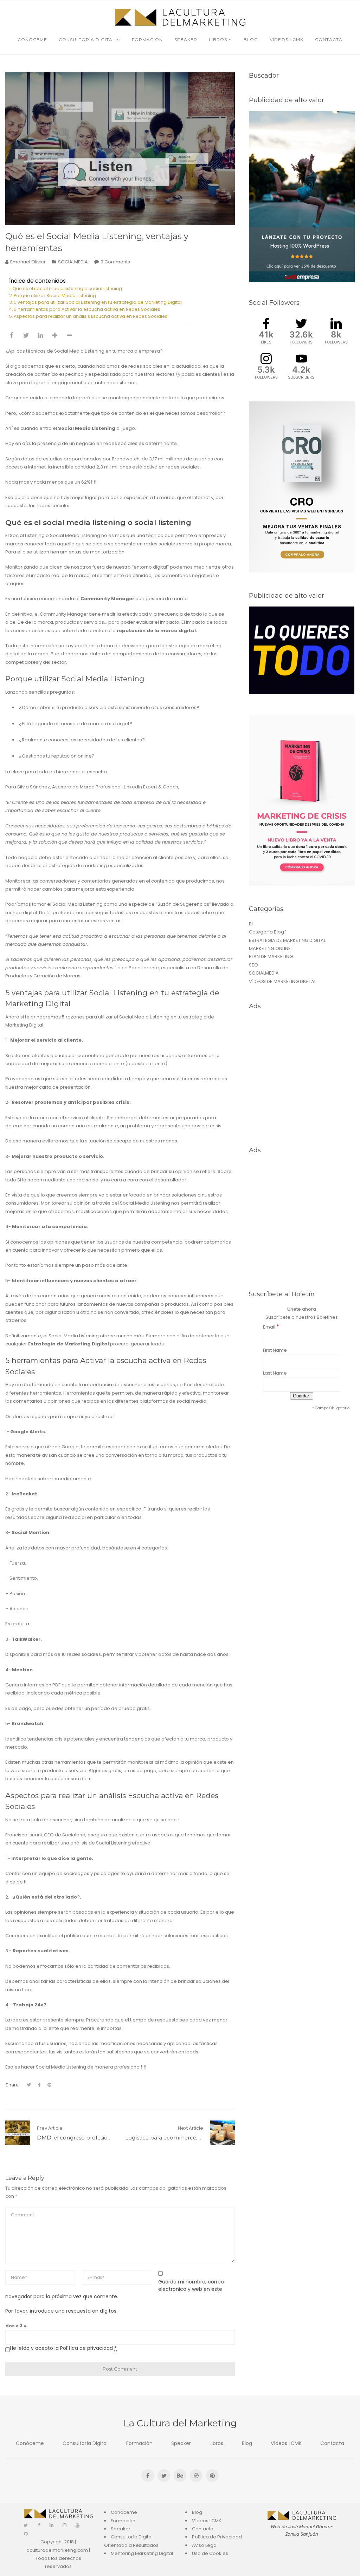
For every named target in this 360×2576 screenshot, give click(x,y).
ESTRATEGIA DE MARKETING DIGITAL (287, 940)
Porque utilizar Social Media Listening (55, 296)
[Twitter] (26, 2525)
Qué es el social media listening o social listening (67, 289)
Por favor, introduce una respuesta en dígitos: (61, 2311)
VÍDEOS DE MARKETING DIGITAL (282, 981)
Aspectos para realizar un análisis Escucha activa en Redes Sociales (91, 316)
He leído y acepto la (63, 2348)
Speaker (181, 2443)
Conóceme (30, 2443)
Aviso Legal (205, 2545)
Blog (247, 2443)
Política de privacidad (86, 2348)
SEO (253, 965)
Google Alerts (28, 1432)
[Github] (26, 2534)
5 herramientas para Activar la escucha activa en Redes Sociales (87, 309)
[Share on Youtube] (55, 335)
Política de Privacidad (217, 2537)
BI (251, 924)
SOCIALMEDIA (73, 262)
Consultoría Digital (85, 2443)
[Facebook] (39, 2525)
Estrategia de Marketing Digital (69, 1344)
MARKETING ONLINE (270, 948)
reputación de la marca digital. (157, 631)
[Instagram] (65, 2525)
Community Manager (107, 599)
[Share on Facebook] (12, 335)
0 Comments (115, 262)
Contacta (332, 2443)
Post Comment (120, 2369)
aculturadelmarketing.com (57, 2550)
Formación (139, 2443)
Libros (216, 2443)
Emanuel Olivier (28, 262)
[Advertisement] (302, 1077)
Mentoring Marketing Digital (142, 2553)
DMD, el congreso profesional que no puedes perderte (109, 2138)
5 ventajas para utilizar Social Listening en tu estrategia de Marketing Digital (98, 302)
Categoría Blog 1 (268, 932)
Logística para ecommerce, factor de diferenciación (193, 2138)
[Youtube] (78, 2525)
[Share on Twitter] (26, 335)
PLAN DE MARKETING (271, 956)
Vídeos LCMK (286, 2443)
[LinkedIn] (52, 2525)
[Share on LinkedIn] (40, 335)
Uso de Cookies (210, 2553)
